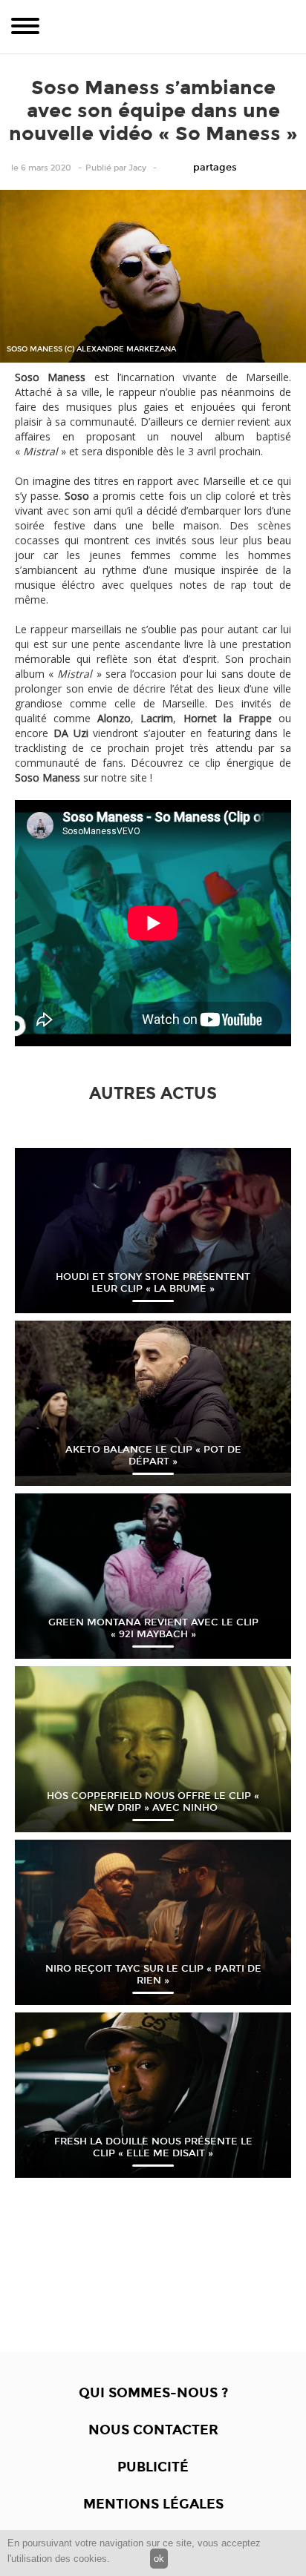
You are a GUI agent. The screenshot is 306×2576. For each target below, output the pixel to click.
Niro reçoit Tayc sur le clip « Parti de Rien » (153, 1975)
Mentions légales (153, 2504)
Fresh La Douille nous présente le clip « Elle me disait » (153, 2147)
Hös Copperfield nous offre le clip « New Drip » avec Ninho (153, 1802)
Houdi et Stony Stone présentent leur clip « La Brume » (153, 1283)
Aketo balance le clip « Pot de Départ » (153, 1456)
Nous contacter (153, 2430)
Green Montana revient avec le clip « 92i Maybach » (153, 1628)
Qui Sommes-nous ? (153, 2393)
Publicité (153, 2467)
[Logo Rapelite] (153, 27)
